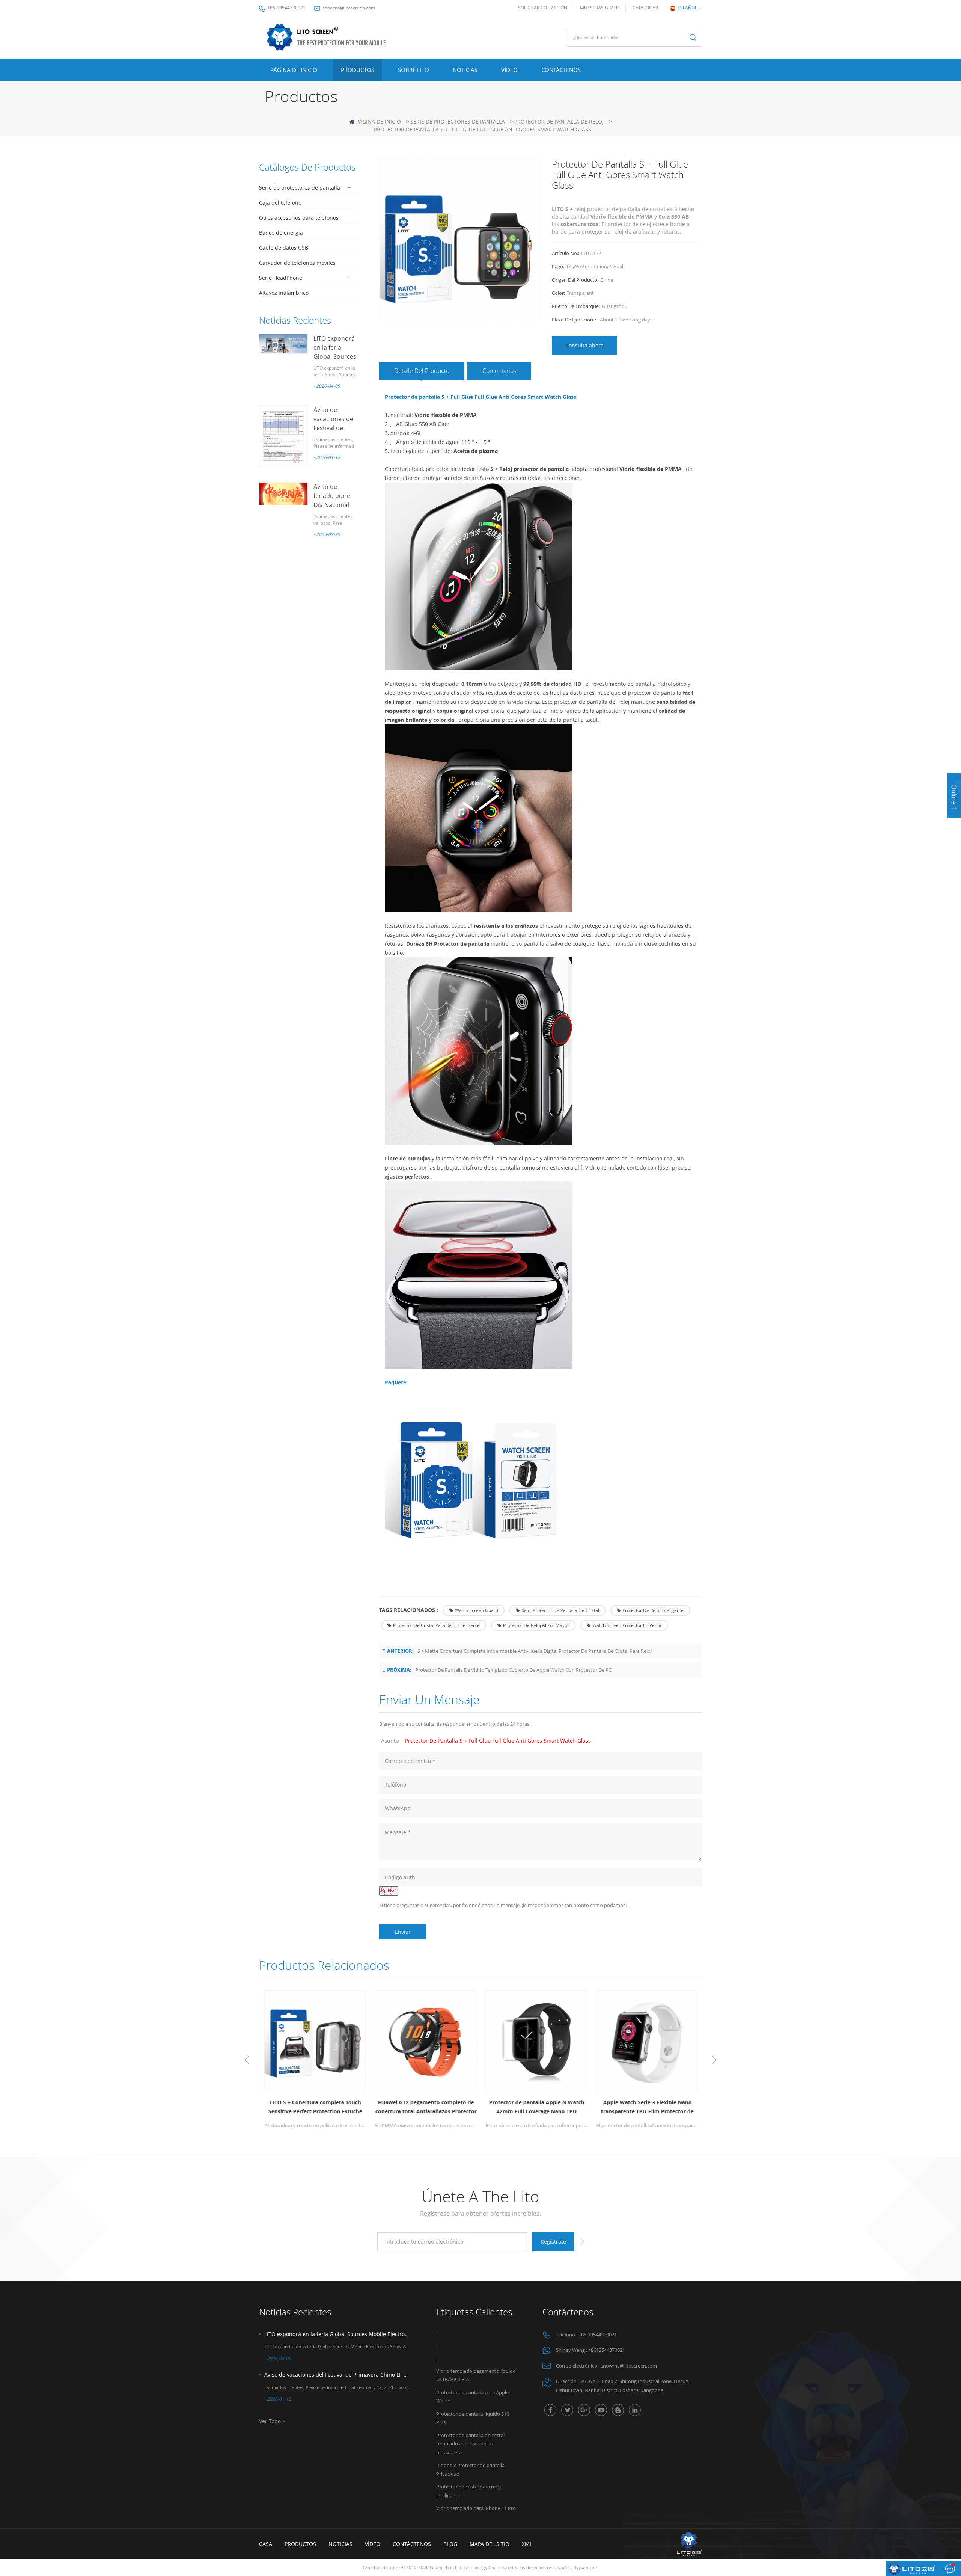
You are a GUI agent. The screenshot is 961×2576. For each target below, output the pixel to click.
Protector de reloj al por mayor (536, 1625)
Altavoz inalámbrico (284, 293)
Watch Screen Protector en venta (627, 1625)
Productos (358, 70)
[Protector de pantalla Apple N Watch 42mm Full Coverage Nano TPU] (536, 2041)
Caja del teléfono (280, 203)
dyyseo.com (586, 2568)
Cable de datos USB (284, 248)
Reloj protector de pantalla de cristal (560, 1610)
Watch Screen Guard (477, 1610)
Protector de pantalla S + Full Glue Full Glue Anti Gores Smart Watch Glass (498, 1741)
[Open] (954, 795)
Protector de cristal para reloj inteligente (436, 1625)
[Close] (954, 823)
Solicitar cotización (543, 8)
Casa (266, 2544)
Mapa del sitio (490, 2544)
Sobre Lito (413, 70)
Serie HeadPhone (281, 278)
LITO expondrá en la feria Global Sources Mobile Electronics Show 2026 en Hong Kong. (337, 2334)
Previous (247, 2060)
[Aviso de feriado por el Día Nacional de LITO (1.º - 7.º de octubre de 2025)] (283, 494)
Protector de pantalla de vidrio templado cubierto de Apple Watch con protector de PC (513, 1670)
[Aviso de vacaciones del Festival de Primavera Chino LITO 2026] (283, 436)
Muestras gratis (600, 8)
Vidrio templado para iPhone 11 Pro (476, 2508)
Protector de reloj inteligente (653, 1610)
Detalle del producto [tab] (422, 371)
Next (714, 2060)
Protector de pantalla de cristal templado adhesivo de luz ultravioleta (470, 2444)
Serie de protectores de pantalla (458, 121)
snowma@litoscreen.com (349, 8)
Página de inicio (294, 70)
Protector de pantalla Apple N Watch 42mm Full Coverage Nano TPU (536, 2107)
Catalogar (645, 8)
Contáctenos (561, 70)
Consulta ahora (584, 345)
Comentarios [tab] (499, 371)
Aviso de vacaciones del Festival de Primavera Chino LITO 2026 (337, 2375)
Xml (527, 2544)
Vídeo (509, 70)
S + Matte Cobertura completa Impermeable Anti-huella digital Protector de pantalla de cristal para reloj (535, 1651)
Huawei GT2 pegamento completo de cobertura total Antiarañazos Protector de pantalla (425, 2107)
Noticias (465, 70)
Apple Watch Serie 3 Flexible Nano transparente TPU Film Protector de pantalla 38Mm (647, 2107)
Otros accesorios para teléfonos (299, 218)
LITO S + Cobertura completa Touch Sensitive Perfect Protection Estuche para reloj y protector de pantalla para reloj (315, 2107)
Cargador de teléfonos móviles (297, 263)
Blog (450, 2544)
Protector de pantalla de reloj (559, 121)
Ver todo (270, 2421)
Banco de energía (281, 233)
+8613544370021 (607, 2350)
